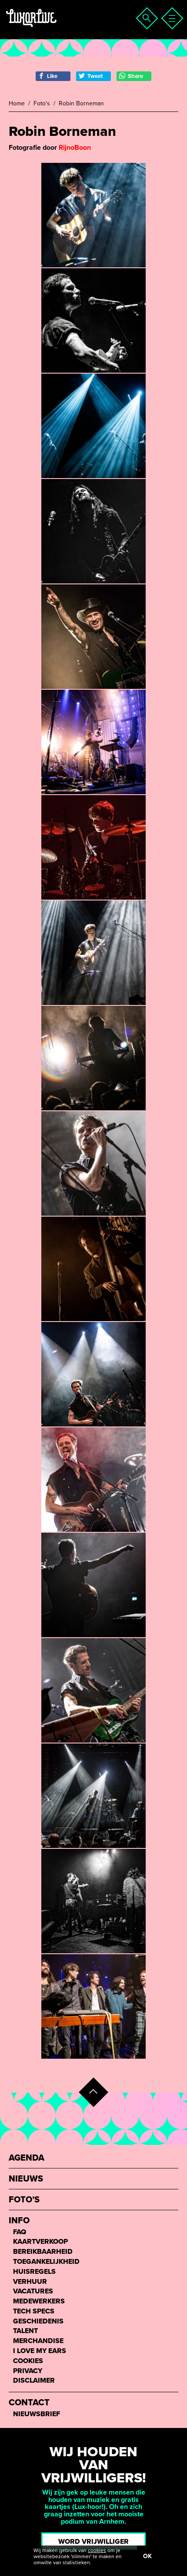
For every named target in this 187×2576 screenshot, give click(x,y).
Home (17, 104)
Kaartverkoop (40, 2242)
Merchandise (38, 2341)
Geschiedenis (38, 2321)
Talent (25, 2331)
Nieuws (26, 2179)
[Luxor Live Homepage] (60, 29)
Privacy (28, 2371)
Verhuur (30, 2282)
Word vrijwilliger (93, 2542)
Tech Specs (34, 2311)
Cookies (28, 2361)
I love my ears (40, 2351)
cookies (97, 2550)
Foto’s (24, 2200)
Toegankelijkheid (46, 2262)
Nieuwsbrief (37, 2414)
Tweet (95, 76)
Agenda (27, 2158)
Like (52, 76)
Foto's (42, 104)
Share (135, 76)
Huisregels (34, 2272)
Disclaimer (34, 2381)
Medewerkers (39, 2301)
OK (147, 2556)
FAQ (20, 2232)
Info (19, 2221)
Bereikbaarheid (43, 2252)
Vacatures (33, 2291)
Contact (29, 2403)
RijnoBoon (75, 148)
